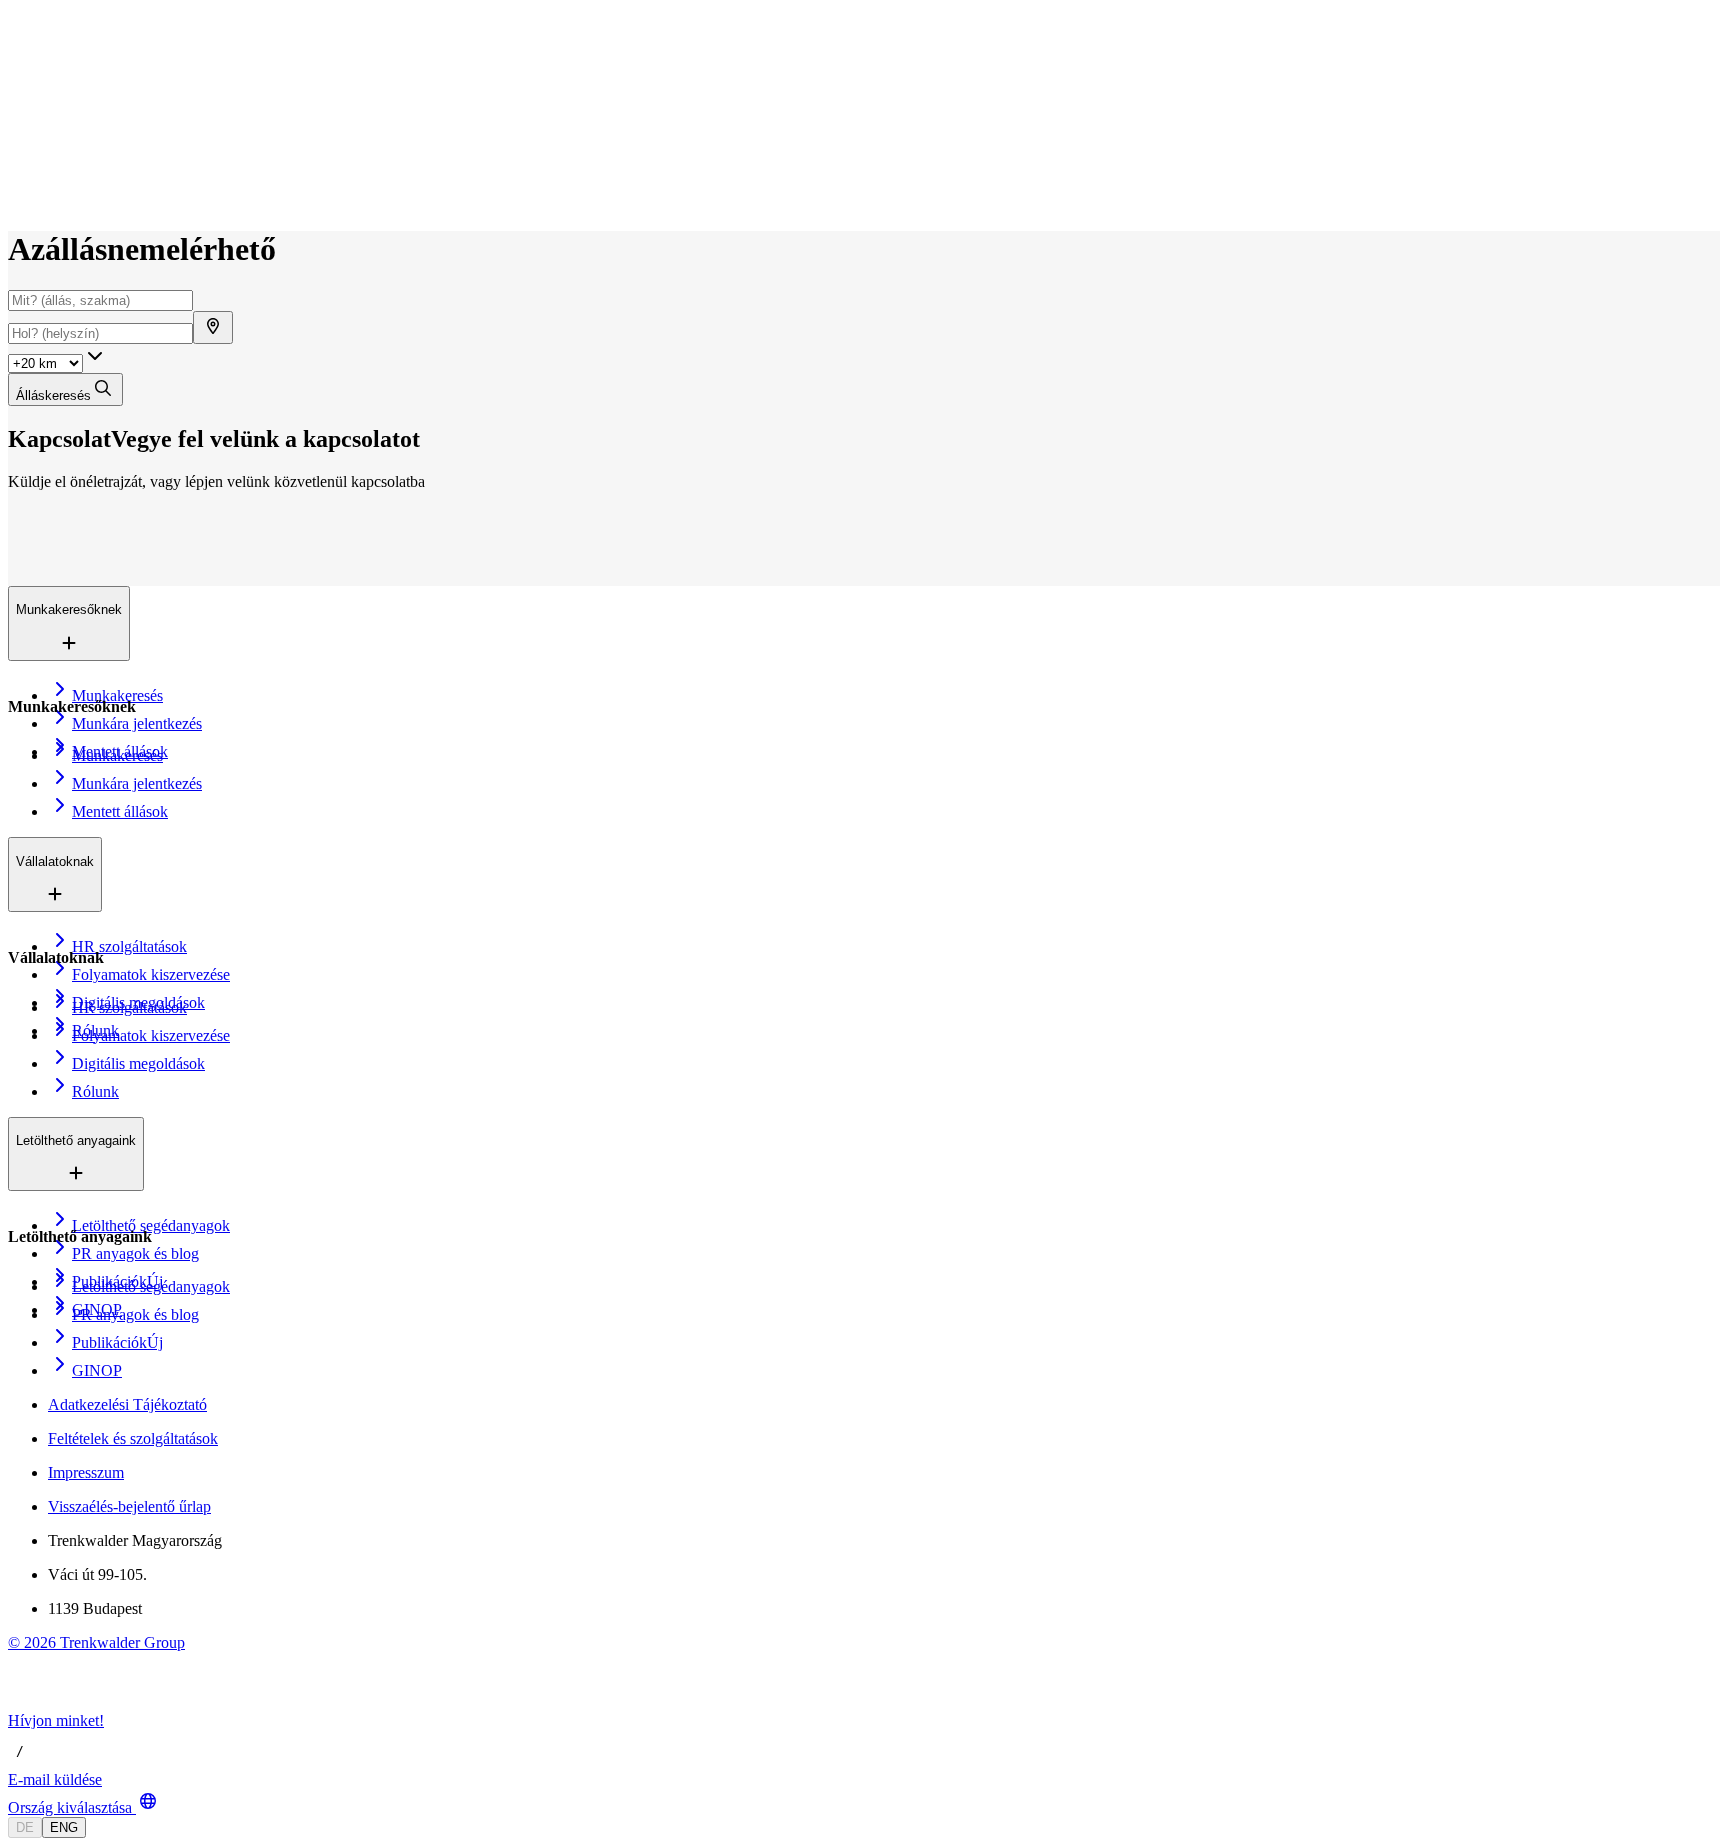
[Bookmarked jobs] (20, 175)
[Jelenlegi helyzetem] (213, 327)
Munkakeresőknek (109, 88)
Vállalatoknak (95, 109)
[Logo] (82, 34)
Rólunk (76, 130)
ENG (64, 1827)
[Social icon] (28, 1702)
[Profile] (24, 197)
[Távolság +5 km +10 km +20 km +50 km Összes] (57, 362)
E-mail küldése (55, 1779)
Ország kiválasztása (70, 1807)
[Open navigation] (16, 58)
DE (25, 1827)
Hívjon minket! (56, 1720)
